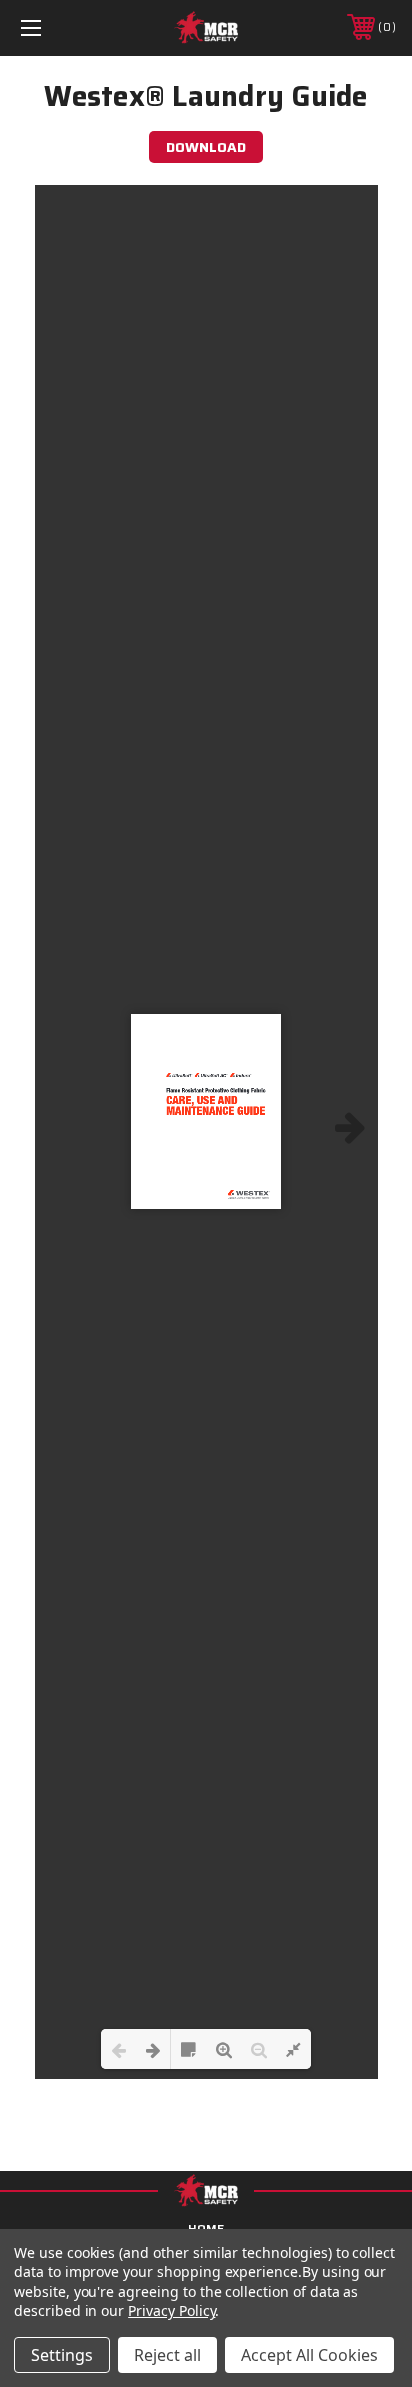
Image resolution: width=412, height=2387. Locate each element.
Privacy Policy (171, 2310)
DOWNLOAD (206, 147)
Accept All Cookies (309, 2355)
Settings (62, 2355)
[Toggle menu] (58, 27)
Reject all (167, 2355)
